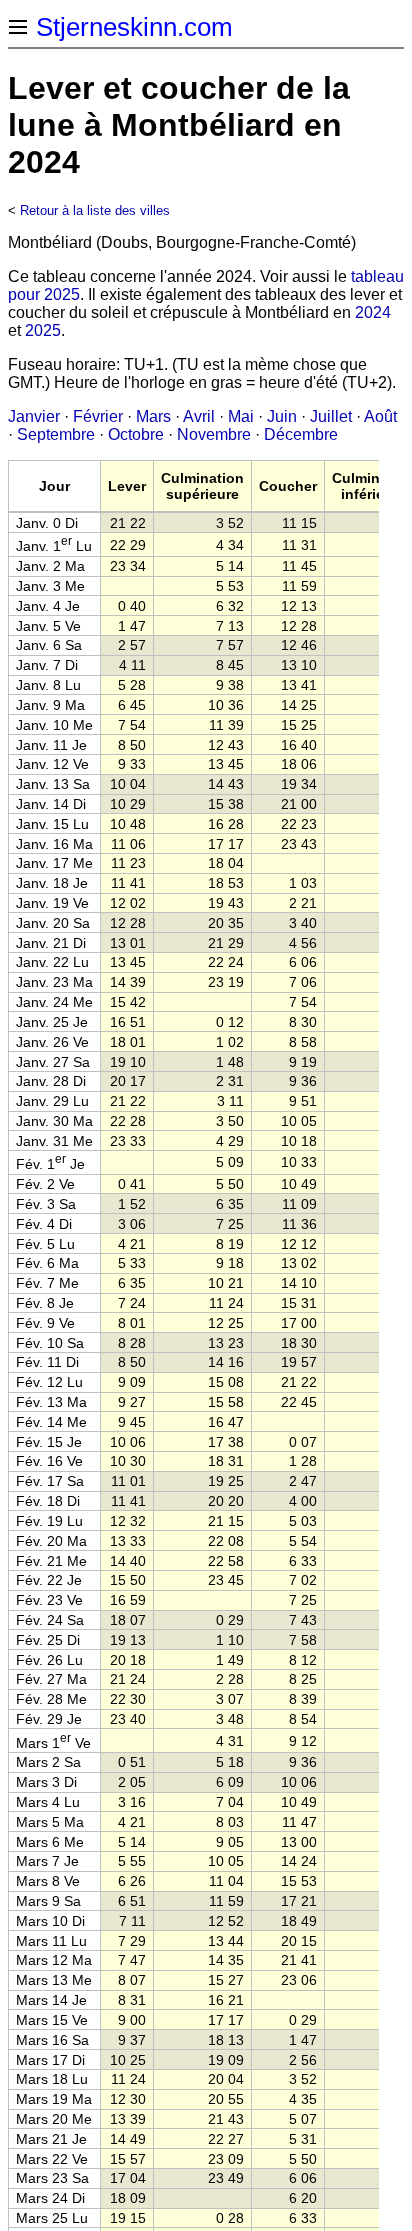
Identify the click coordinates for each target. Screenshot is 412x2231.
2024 (373, 312)
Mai (241, 416)
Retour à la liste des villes (95, 210)
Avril (199, 416)
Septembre (56, 434)
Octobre (136, 434)
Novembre (214, 434)
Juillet (331, 416)
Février (98, 416)
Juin (282, 416)
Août (380, 416)
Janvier (34, 416)
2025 (43, 330)
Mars (153, 416)
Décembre (301, 434)
